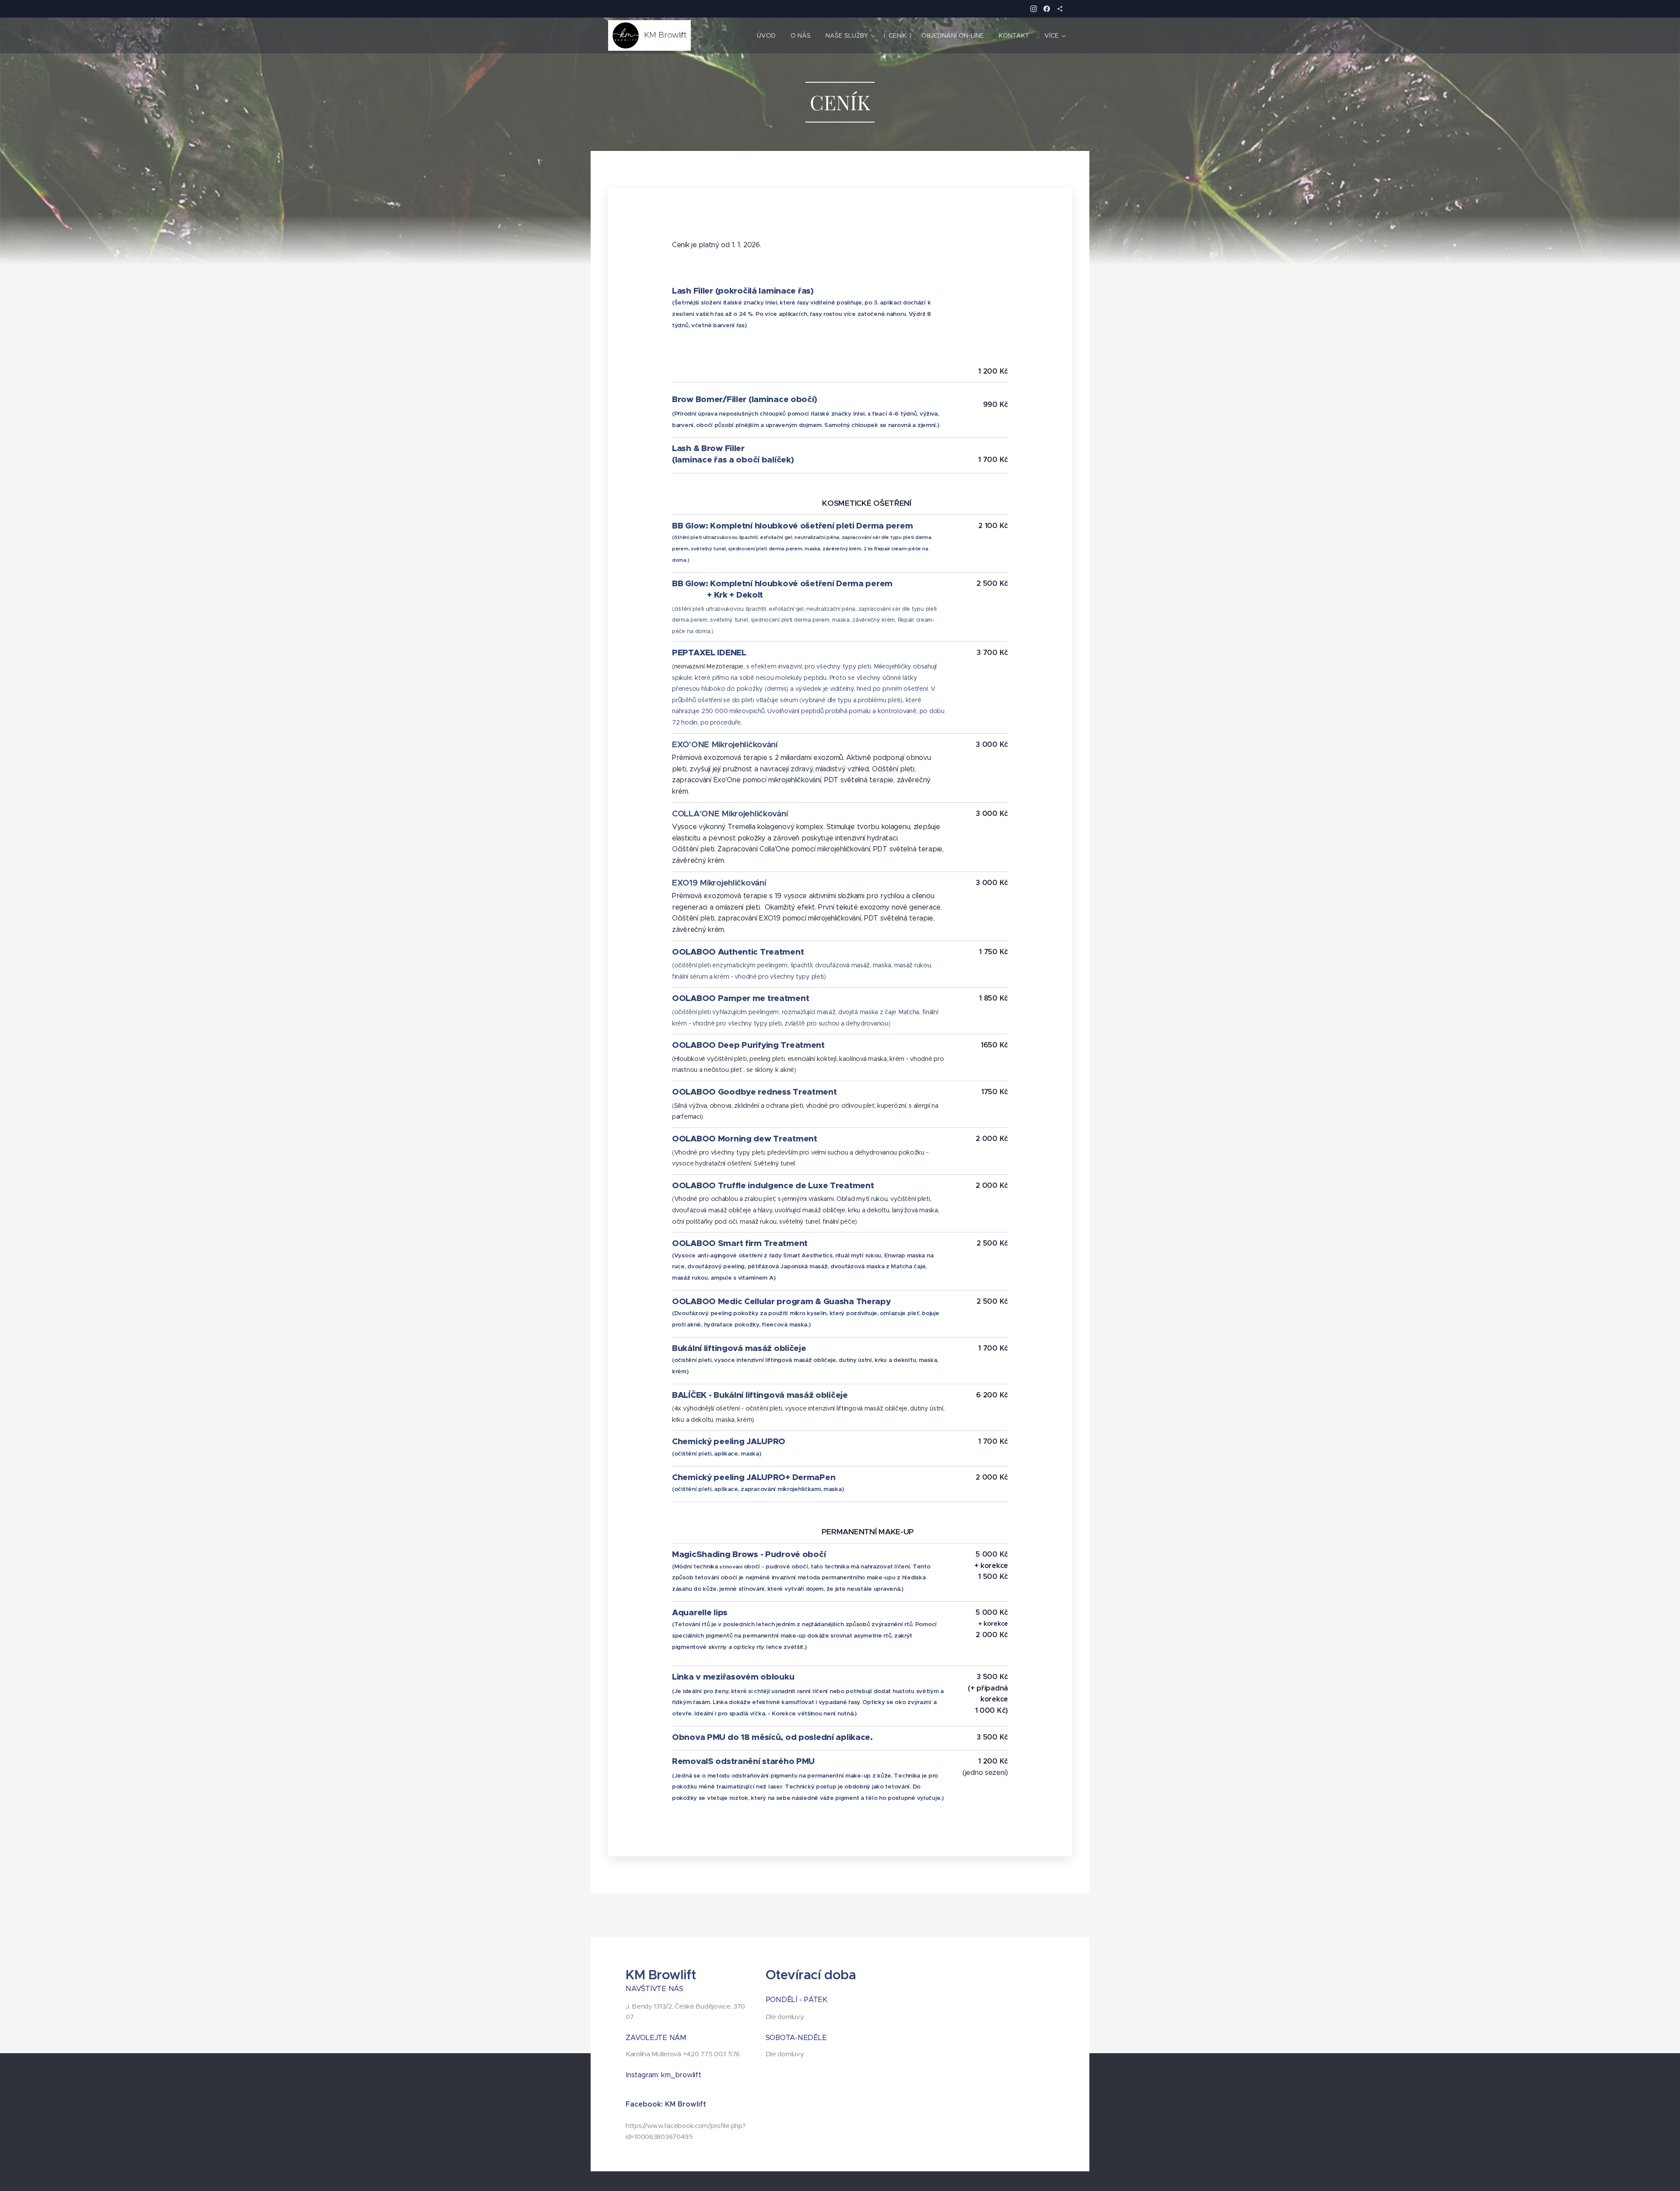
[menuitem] (766, 35)
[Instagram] (1034, 9)
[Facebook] (1047, 9)
